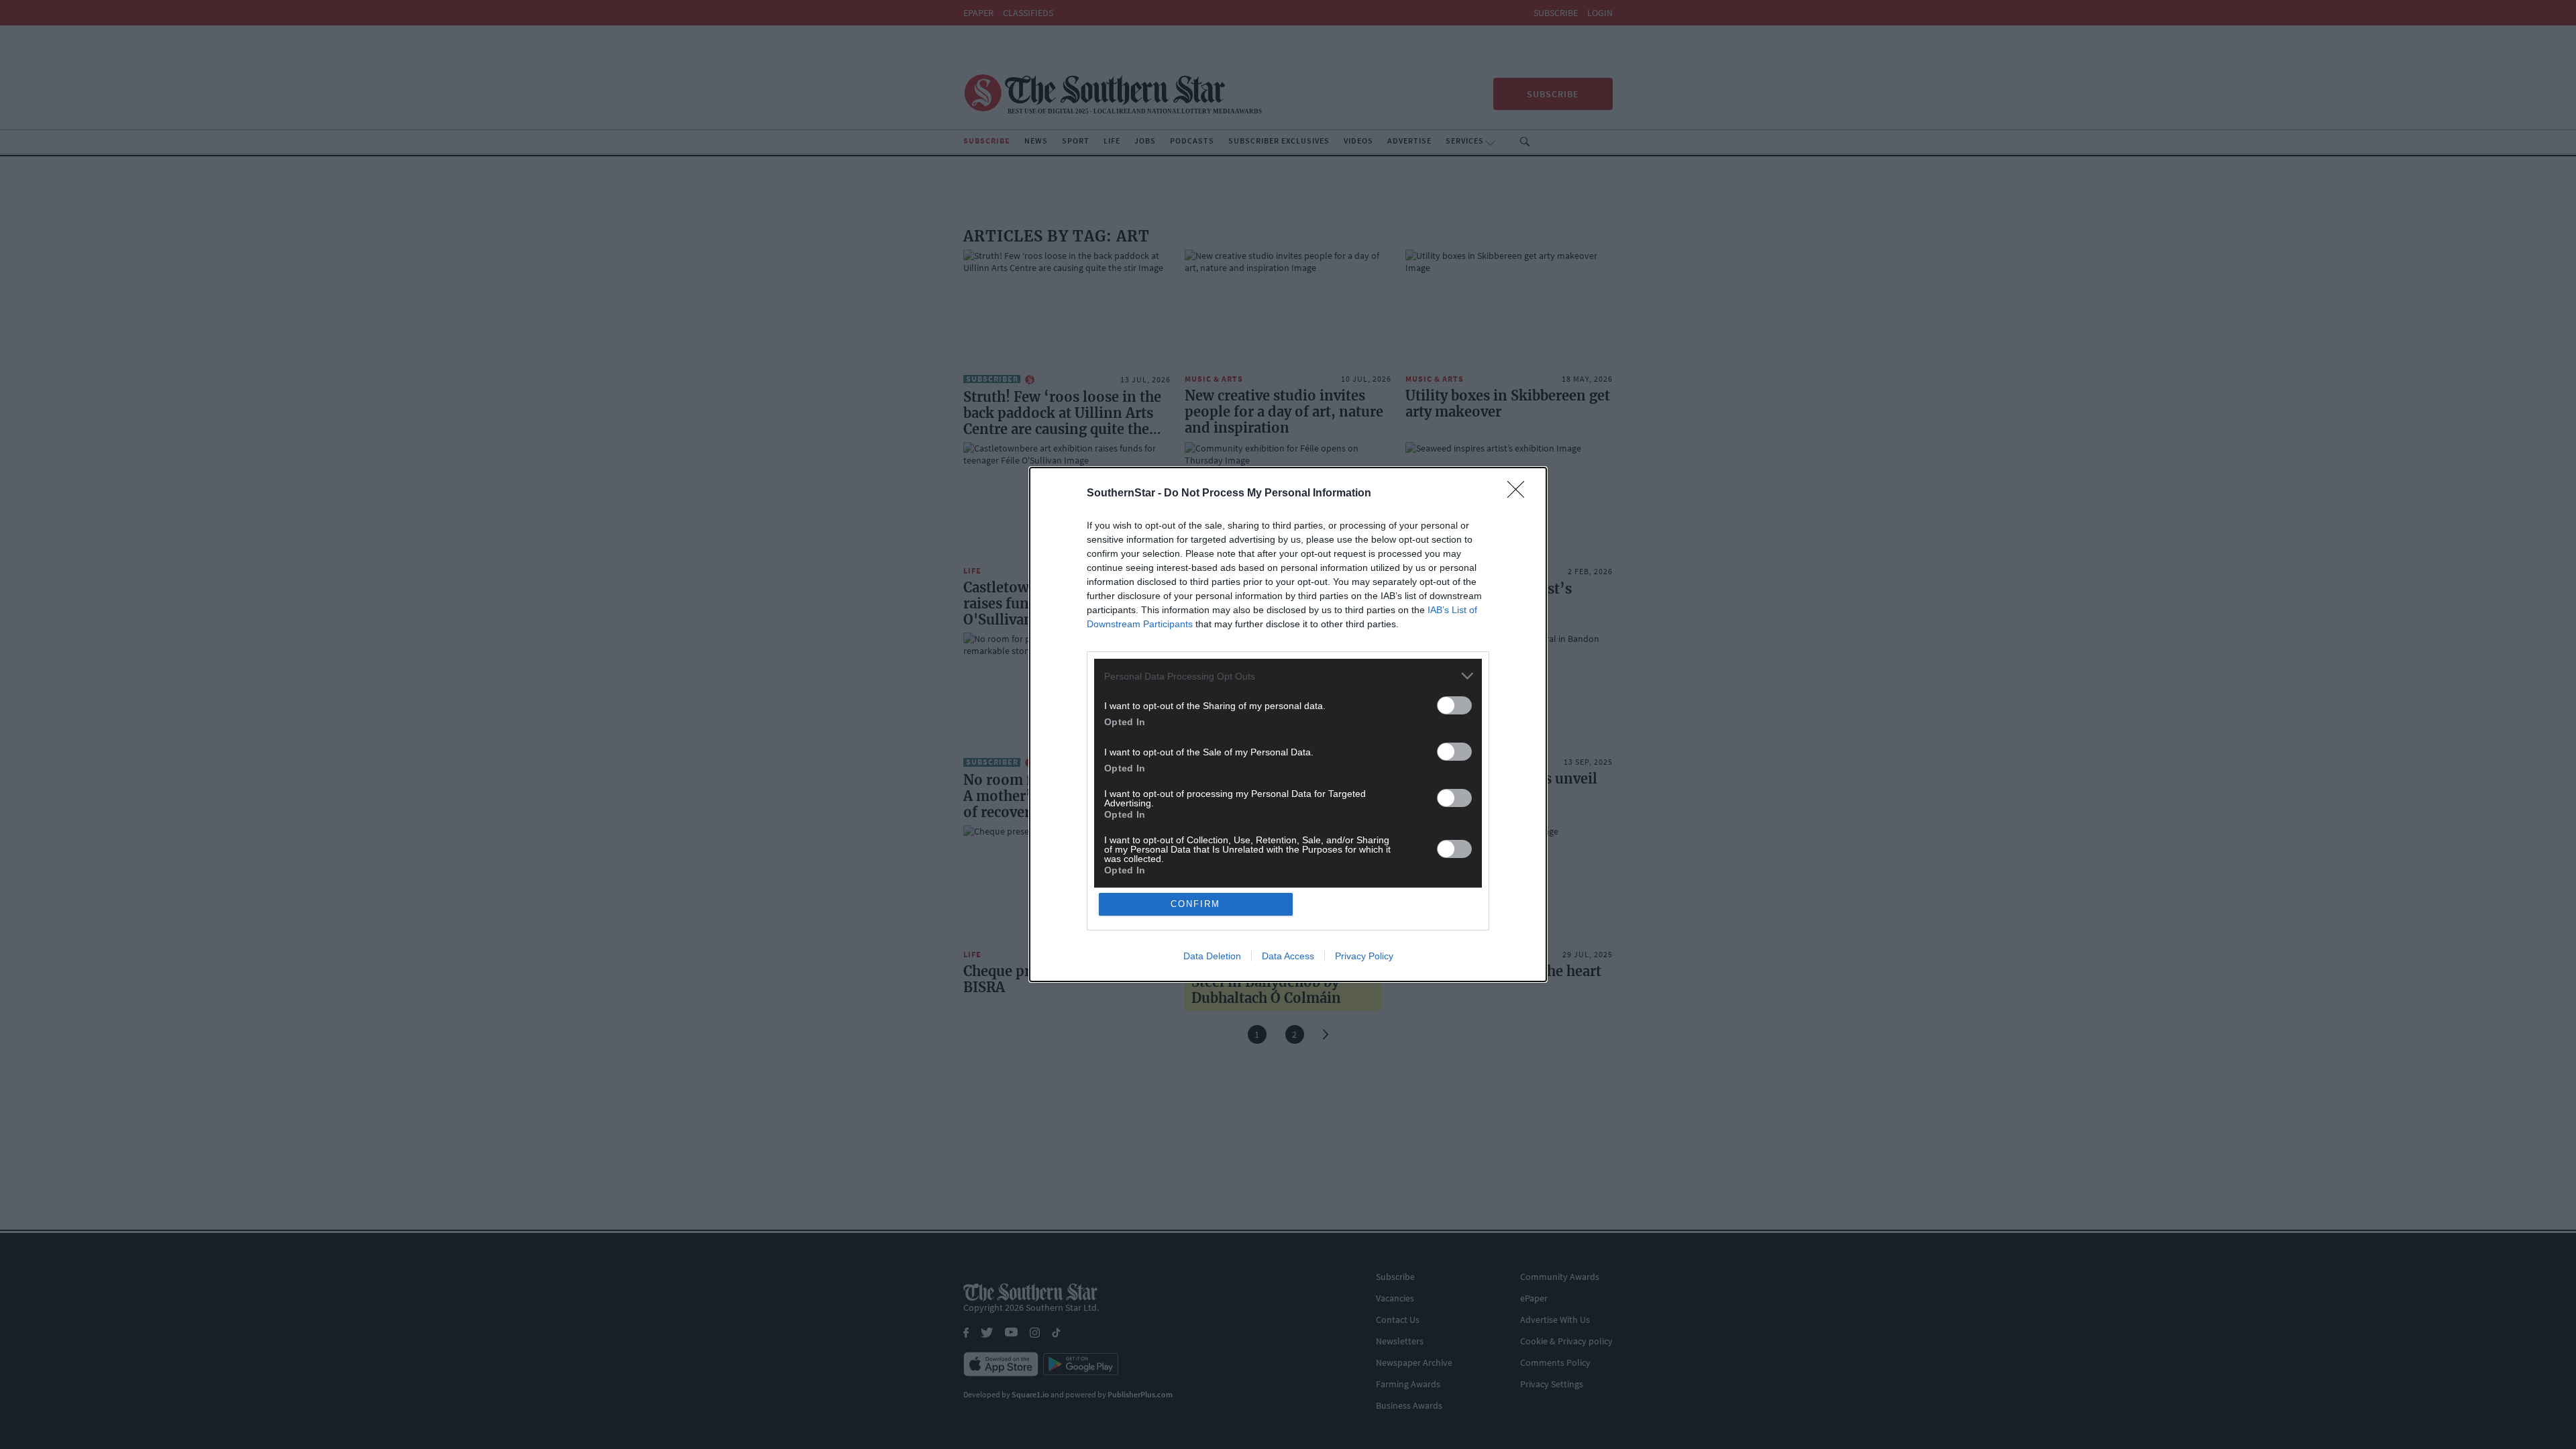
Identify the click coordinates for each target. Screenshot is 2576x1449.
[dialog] (1288, 724)
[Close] (1520, 494)
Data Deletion (1212, 956)
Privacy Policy (1364, 956)
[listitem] (1288, 676)
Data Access (1288, 956)
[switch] (1454, 705)
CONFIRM (1195, 904)
